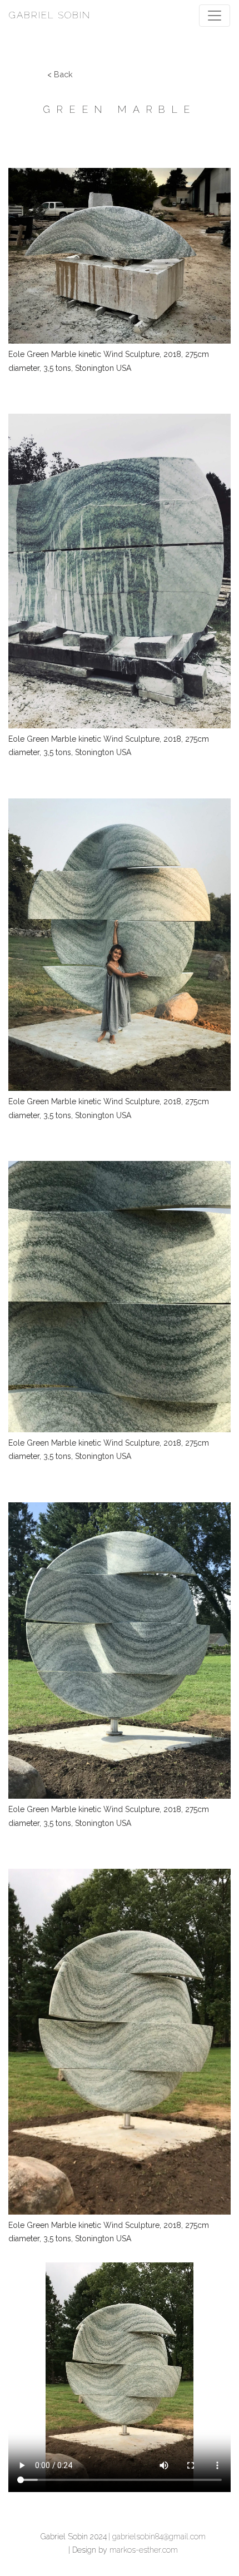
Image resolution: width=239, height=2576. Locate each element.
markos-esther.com (144, 2550)
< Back (60, 74)
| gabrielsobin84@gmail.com (157, 2537)
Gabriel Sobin (50, 15)
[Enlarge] (216, 160)
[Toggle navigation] (215, 16)
